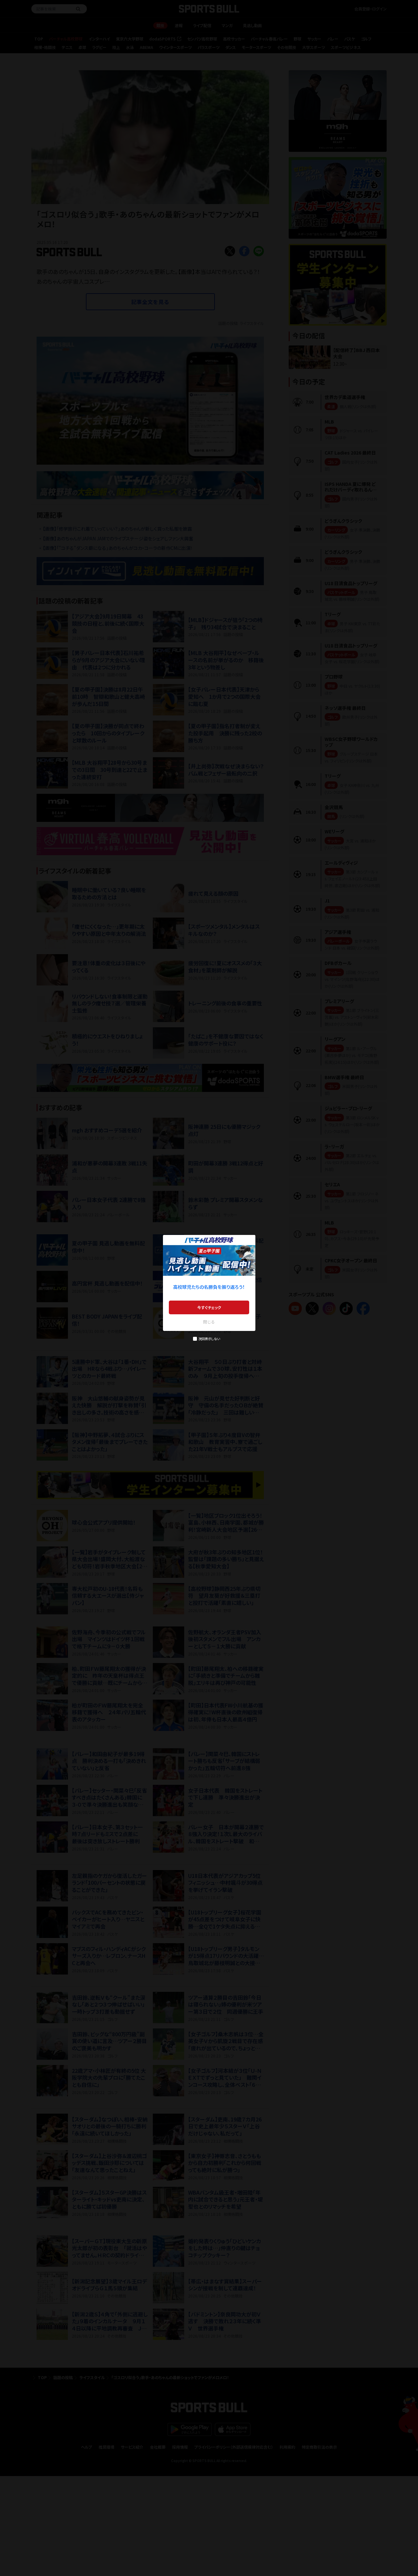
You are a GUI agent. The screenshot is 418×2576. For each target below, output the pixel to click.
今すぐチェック (209, 1307)
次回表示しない (209, 1339)
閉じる (209, 1322)
